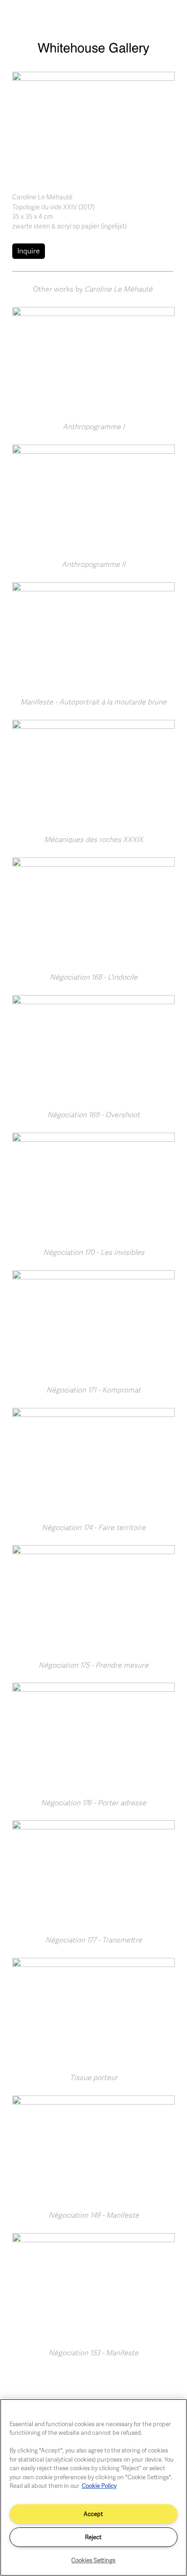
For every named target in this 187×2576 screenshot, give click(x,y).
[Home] (93, 53)
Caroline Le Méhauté (42, 197)
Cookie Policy (99, 2486)
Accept (93, 2514)
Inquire (29, 251)
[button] (93, 125)
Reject (93, 2537)
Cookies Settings (93, 2560)
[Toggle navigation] (170, 17)
